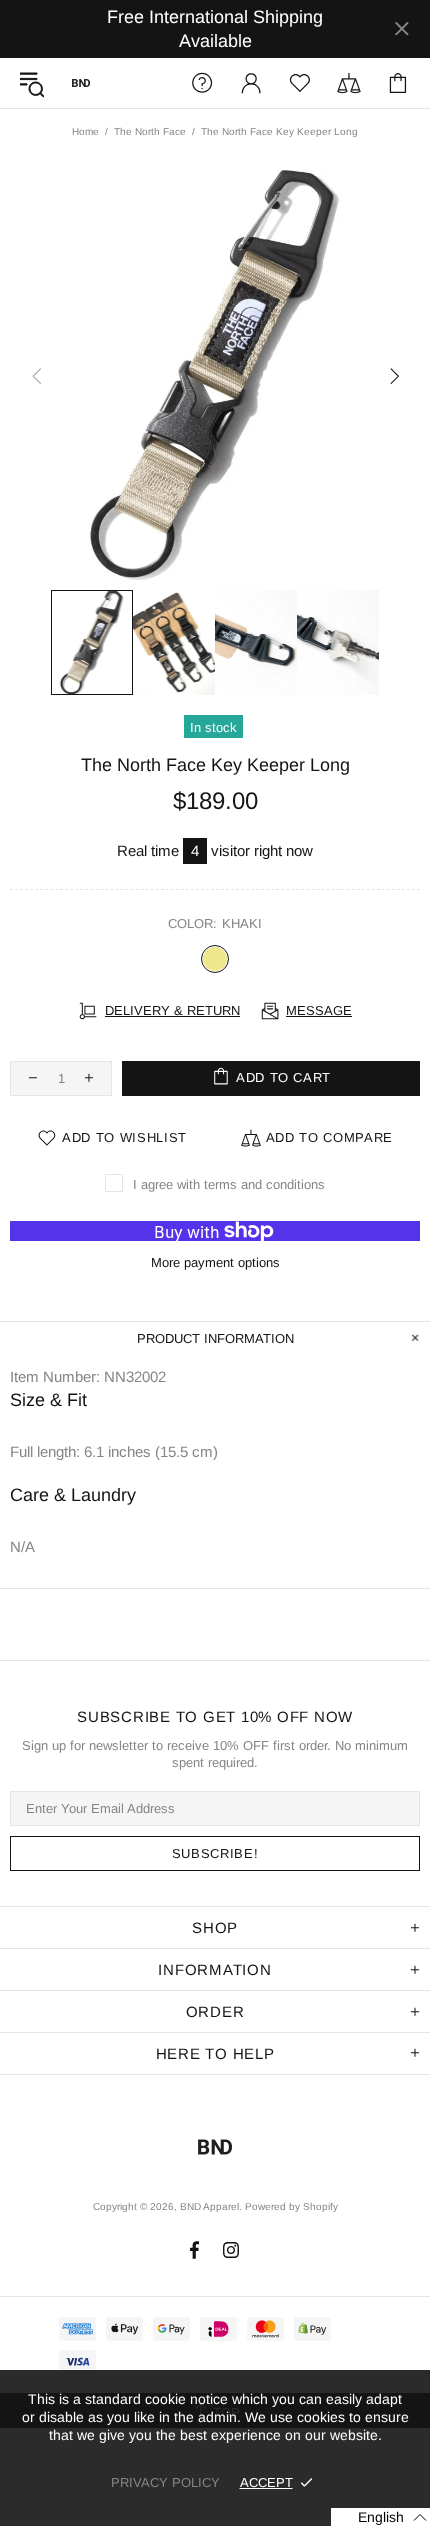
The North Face (150, 131)
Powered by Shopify (291, 2206)
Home (85, 131)
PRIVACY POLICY (165, 2482)
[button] (380, 2517)
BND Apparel (81, 83)
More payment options (215, 1262)
